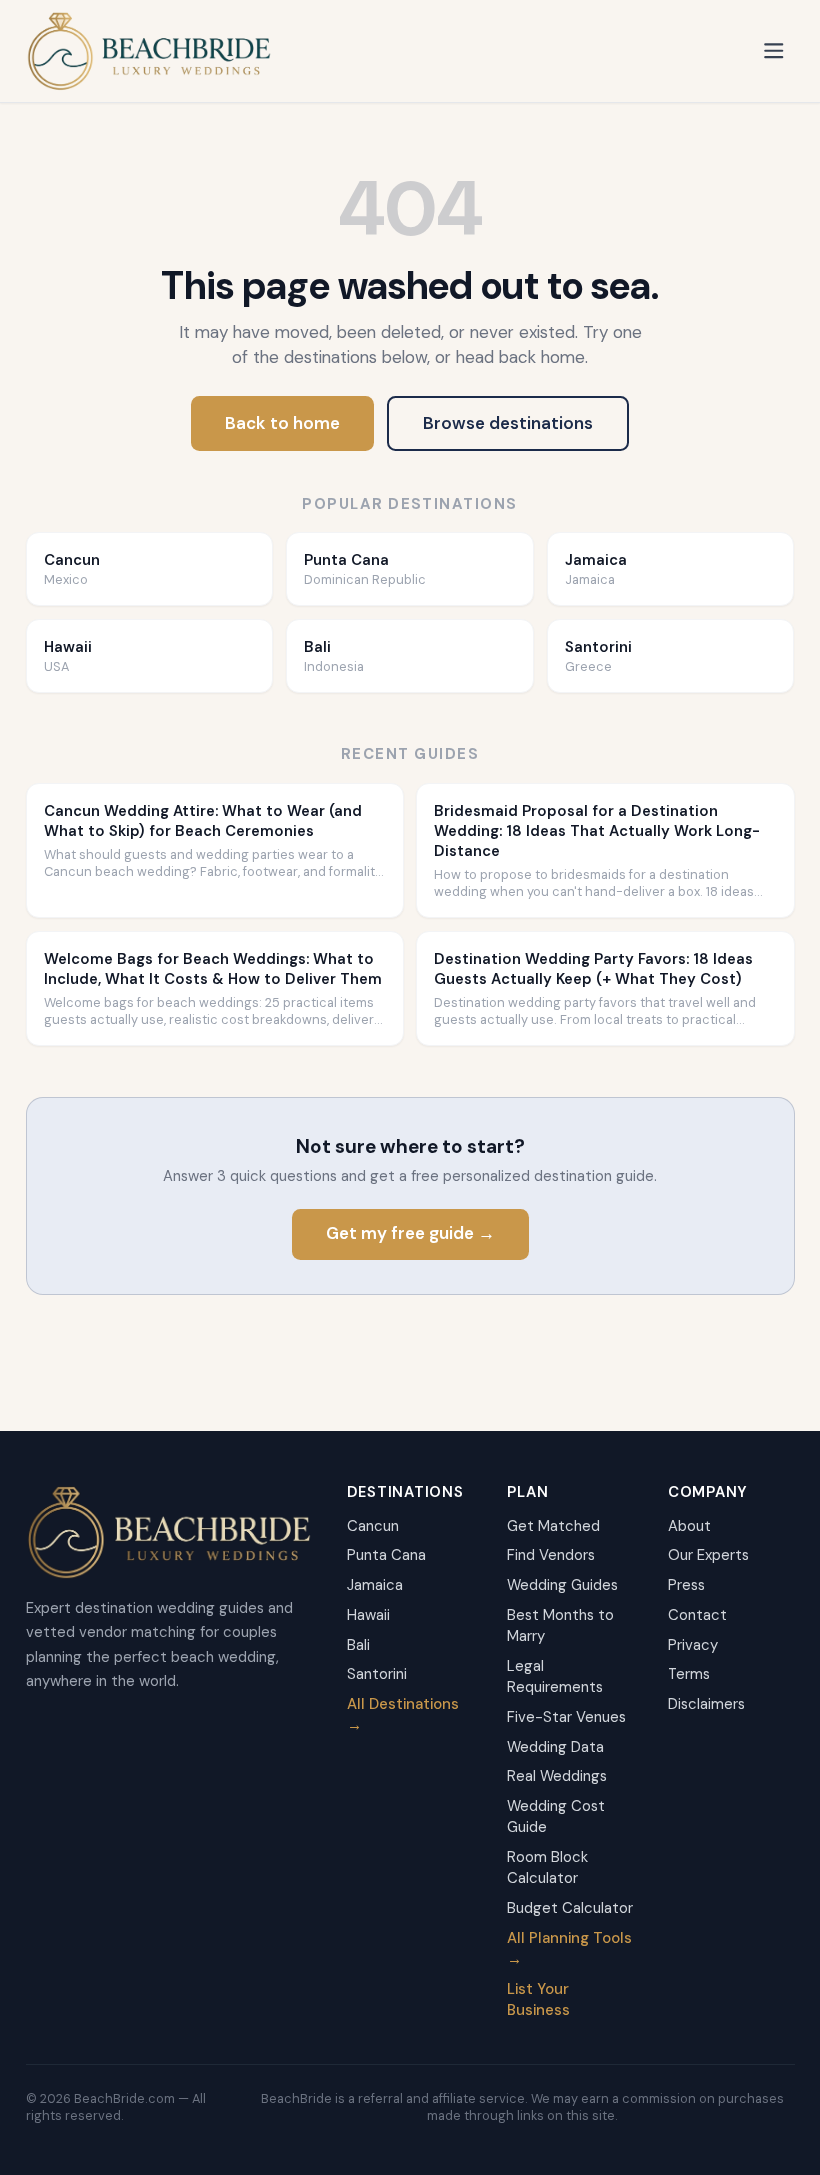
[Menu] (773, 51)
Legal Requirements (555, 1676)
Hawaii (368, 1615)
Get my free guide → (410, 1233)
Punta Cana (386, 1555)
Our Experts (708, 1555)
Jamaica (375, 1585)
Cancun (373, 1526)
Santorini (377, 1674)
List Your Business (538, 1999)
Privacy (693, 1645)
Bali (358, 1645)
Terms (689, 1674)
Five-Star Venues (566, 1717)
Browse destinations (508, 423)
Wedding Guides (562, 1585)
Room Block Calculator (547, 1867)
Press (686, 1585)
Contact (697, 1615)
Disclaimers (706, 1704)
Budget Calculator (570, 1908)
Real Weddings (557, 1776)
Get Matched (553, 1526)
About (689, 1526)
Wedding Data (555, 1747)
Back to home (282, 423)
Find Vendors (551, 1555)
